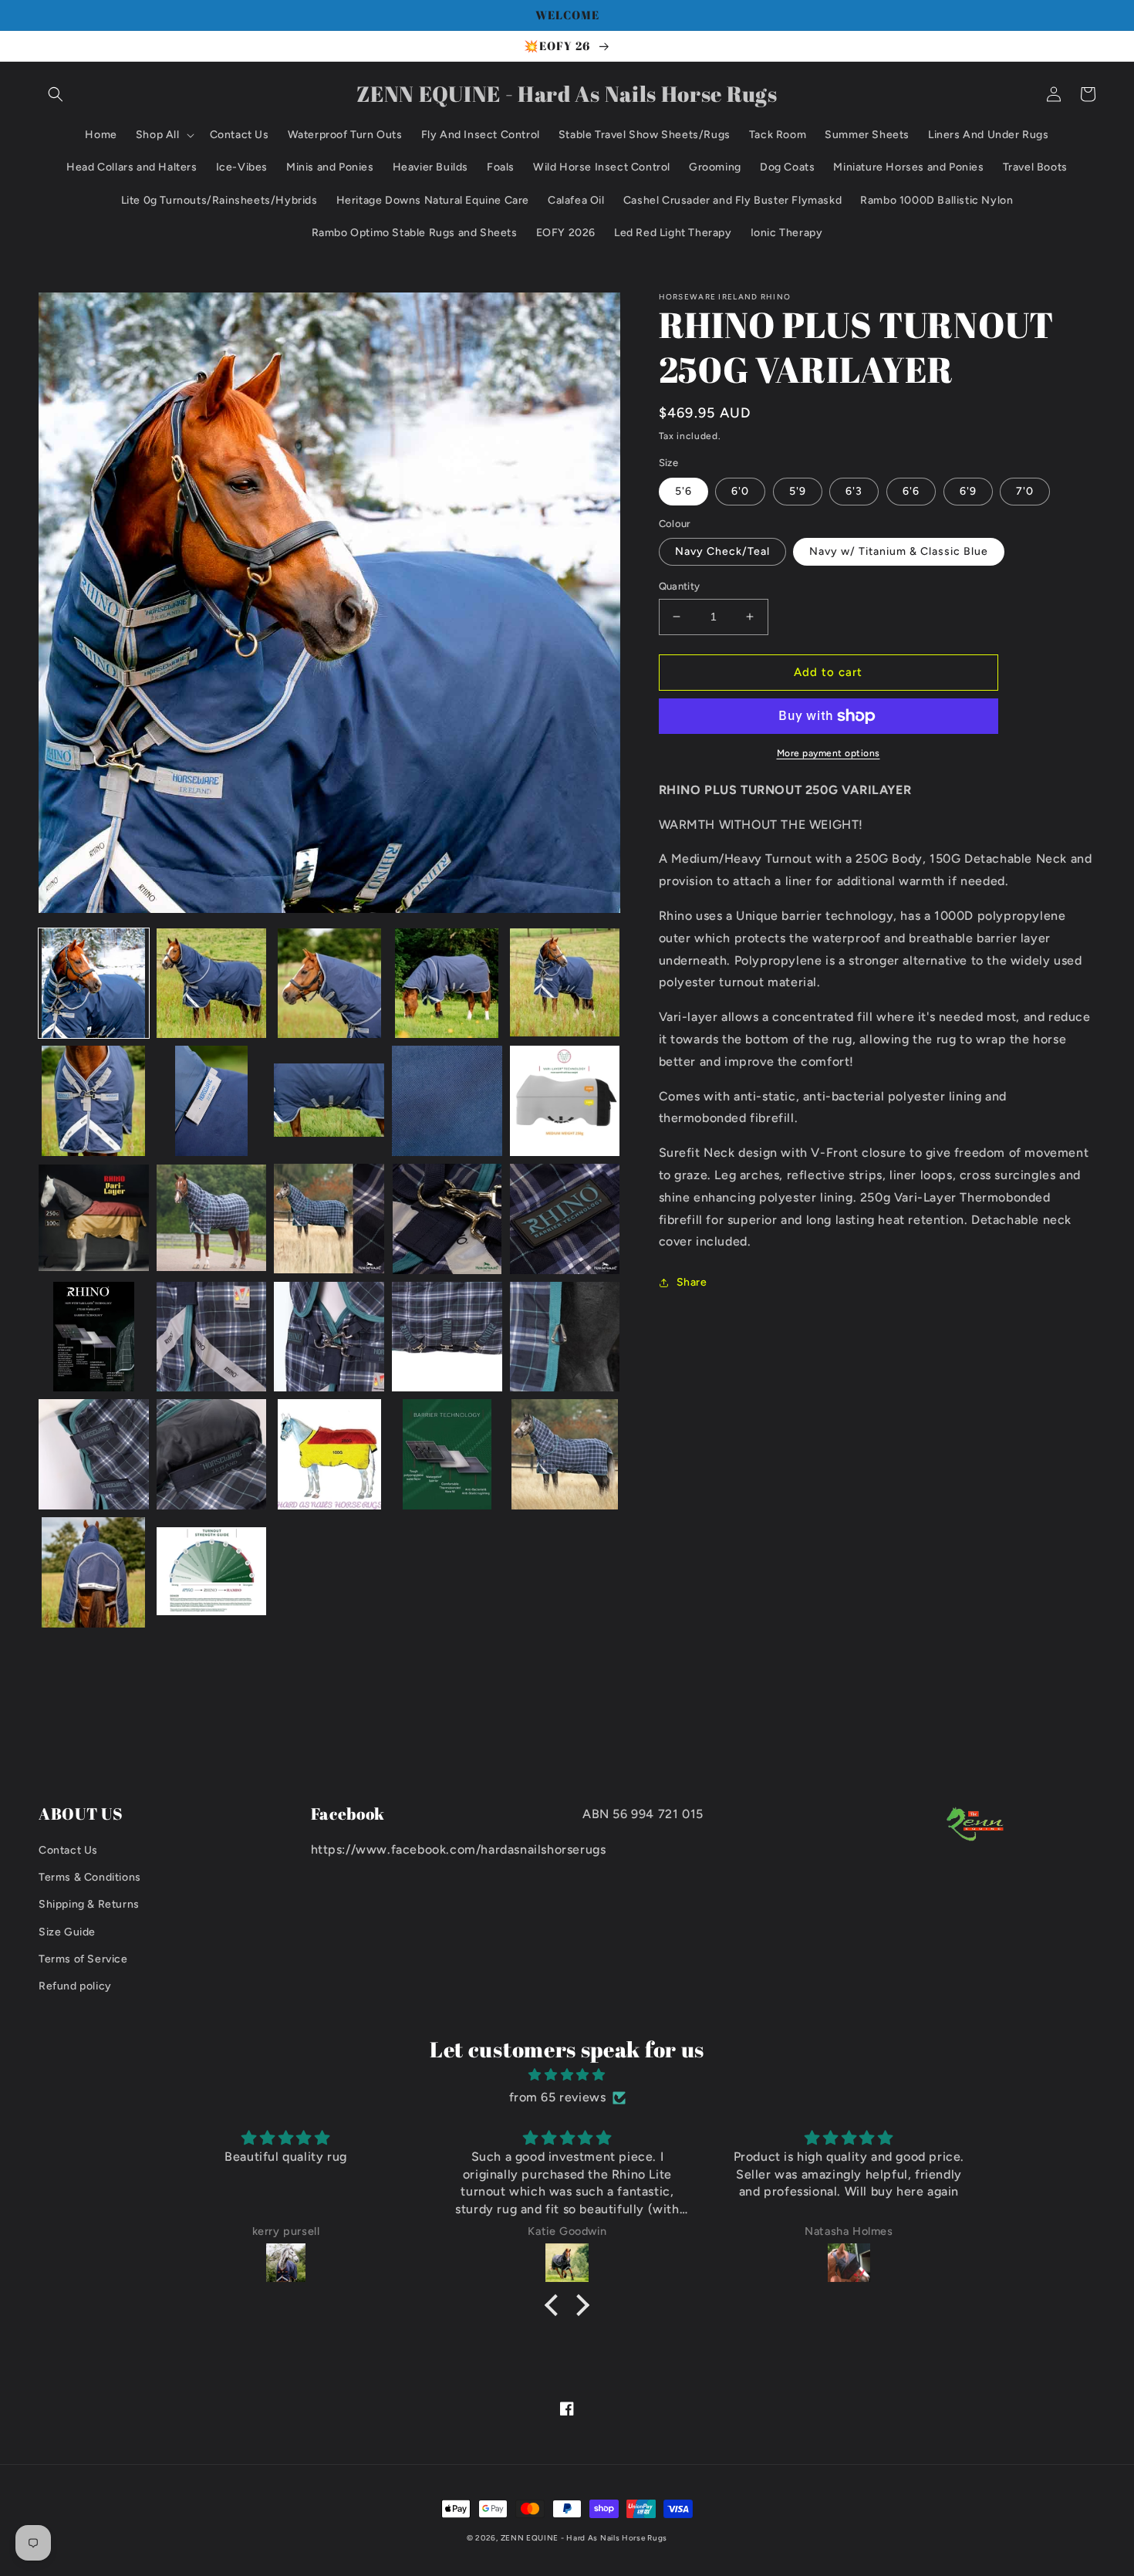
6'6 (911, 491)
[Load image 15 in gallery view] (565, 1219)
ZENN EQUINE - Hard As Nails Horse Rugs (584, 2538)
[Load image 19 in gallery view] (447, 1337)
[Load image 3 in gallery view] (329, 984)
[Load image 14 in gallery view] (447, 1219)
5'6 (683, 491)
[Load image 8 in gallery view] (329, 1101)
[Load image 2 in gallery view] (212, 984)
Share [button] (692, 1282)
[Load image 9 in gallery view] (447, 1101)
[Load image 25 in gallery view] (565, 1454)
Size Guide (67, 1932)
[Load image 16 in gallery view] (94, 1337)
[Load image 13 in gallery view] (329, 1219)
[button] (56, 94)
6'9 (968, 491)
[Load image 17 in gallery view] (212, 1337)
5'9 (798, 491)
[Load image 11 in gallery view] (94, 1219)
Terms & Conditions (90, 1877)
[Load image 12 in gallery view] (212, 1219)
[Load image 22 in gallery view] (212, 1454)
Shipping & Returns (89, 1904)
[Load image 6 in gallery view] (94, 1101)
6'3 (854, 491)
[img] (567, 2075)
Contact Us (68, 1850)
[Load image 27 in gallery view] (212, 1572)
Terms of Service (83, 1959)
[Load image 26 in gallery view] (94, 1572)
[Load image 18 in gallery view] (329, 1337)
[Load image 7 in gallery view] (212, 1101)
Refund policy (75, 1986)
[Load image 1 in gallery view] (94, 984)
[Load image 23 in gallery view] (329, 1454)
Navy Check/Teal (722, 551)
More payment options (829, 753)
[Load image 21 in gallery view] (94, 1454)
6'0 (740, 491)
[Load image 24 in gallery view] (447, 1454)
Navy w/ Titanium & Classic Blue (899, 551)
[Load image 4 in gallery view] (447, 984)
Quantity (680, 586)
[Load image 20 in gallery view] (565, 1337)
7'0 (1025, 491)
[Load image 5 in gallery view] (565, 984)
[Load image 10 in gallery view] (565, 1101)
